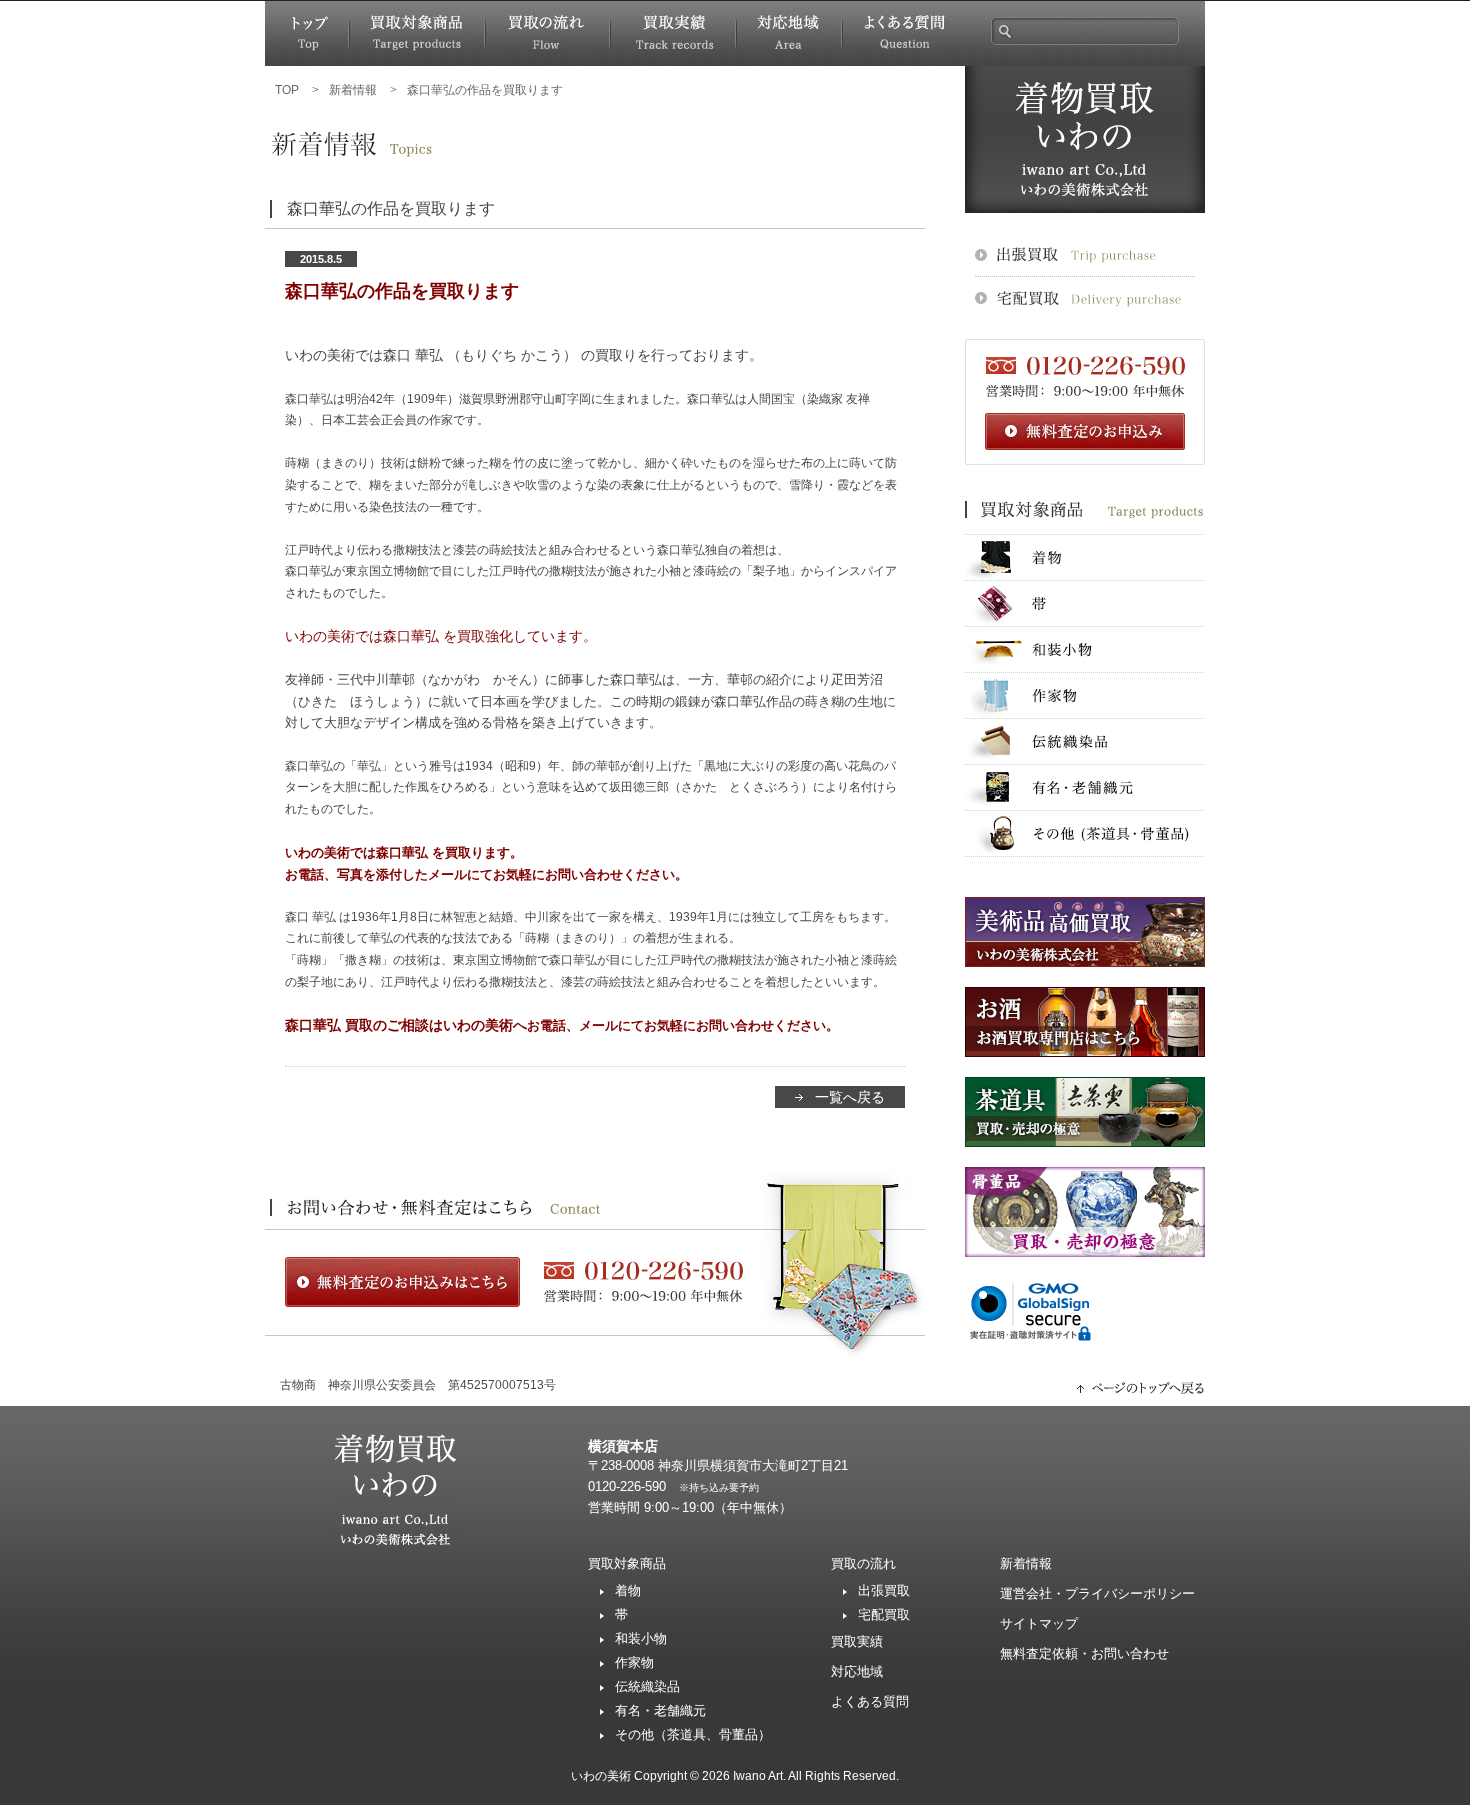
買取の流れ (547, 33)
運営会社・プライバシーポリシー (1097, 1593)
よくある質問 (903, 33)
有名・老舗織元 (1085, 787)
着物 (1085, 557)
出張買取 (884, 1590)
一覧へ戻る (850, 1097)
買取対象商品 (417, 33)
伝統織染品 (1085, 741)
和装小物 (1085, 649)
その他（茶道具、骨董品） (693, 1734)
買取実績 (673, 33)
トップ (307, 33)
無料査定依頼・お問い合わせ (1084, 1653)
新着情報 (1026, 1563)
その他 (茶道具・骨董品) (1085, 833)
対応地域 (789, 33)
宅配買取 (884, 1614)
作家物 (1085, 695)
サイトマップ (1039, 1623)
